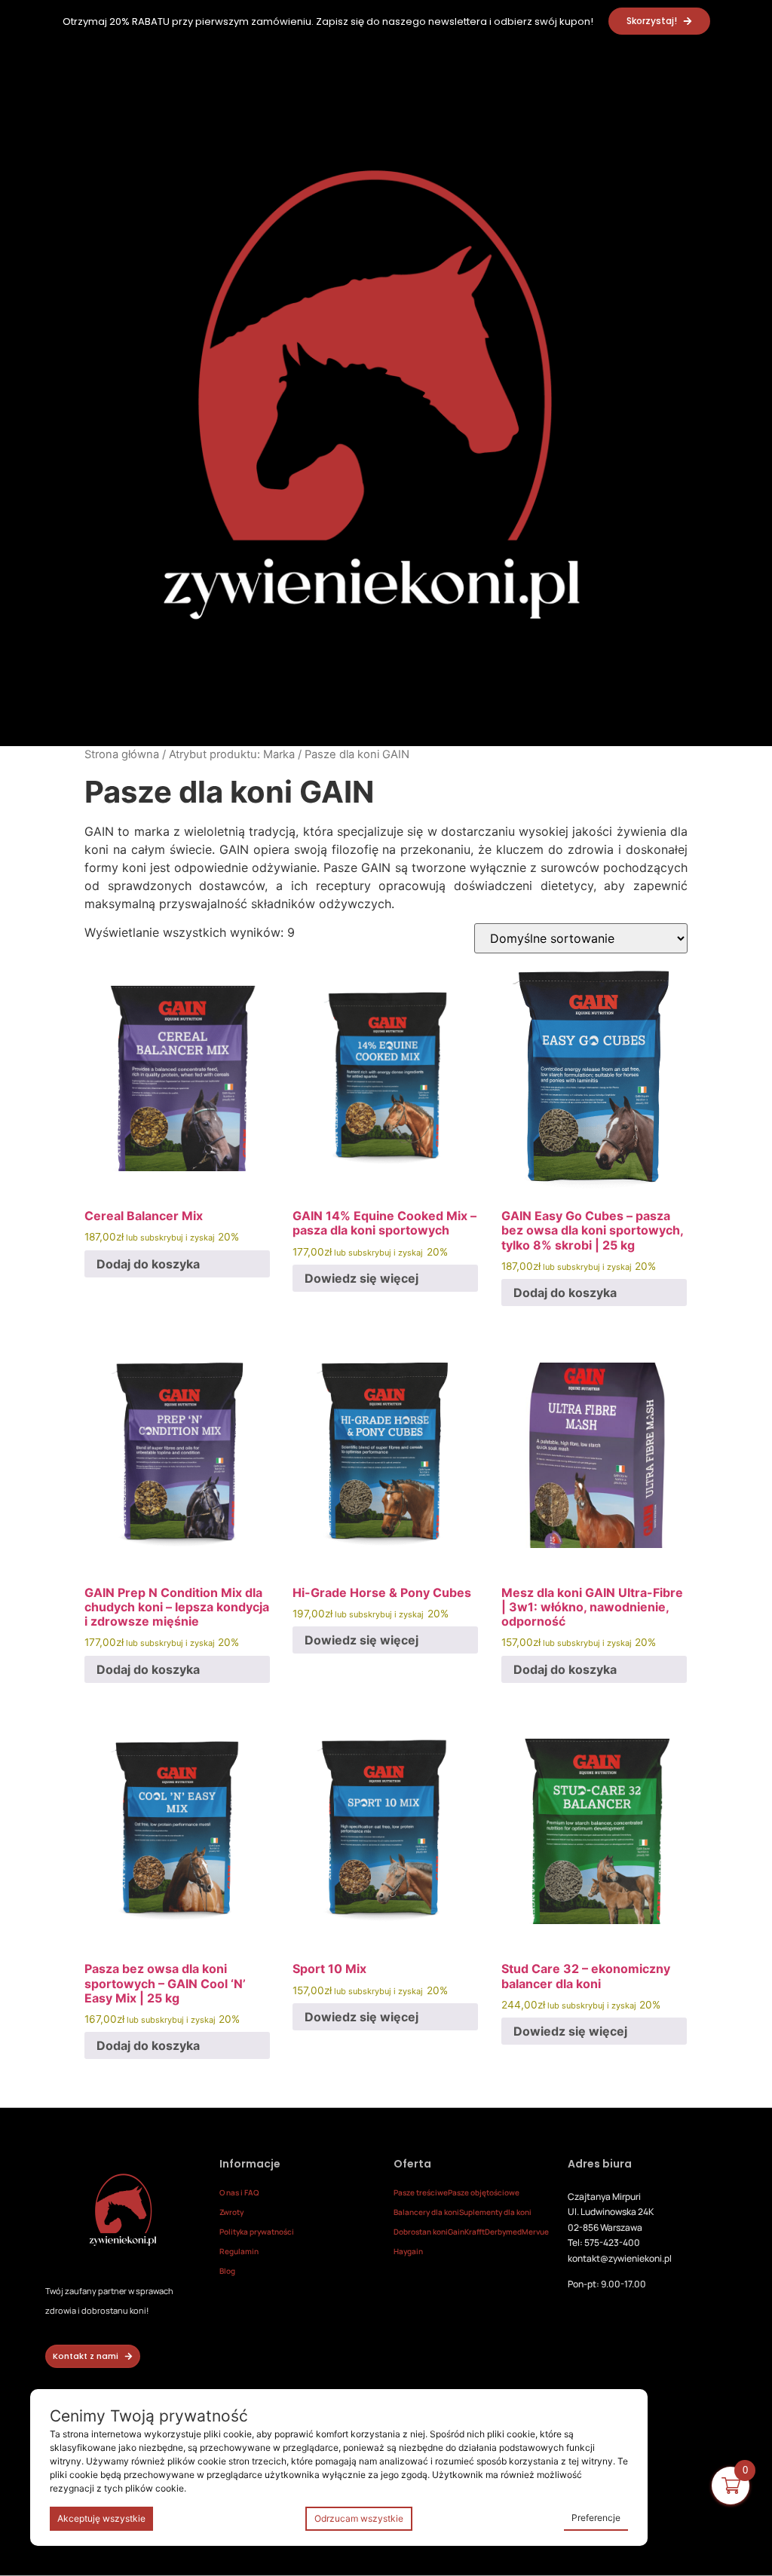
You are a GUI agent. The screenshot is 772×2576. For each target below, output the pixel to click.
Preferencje (596, 2518)
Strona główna (122, 754)
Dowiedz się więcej (361, 1278)
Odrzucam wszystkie (359, 2518)
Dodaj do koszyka (148, 1264)
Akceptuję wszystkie (101, 2518)
